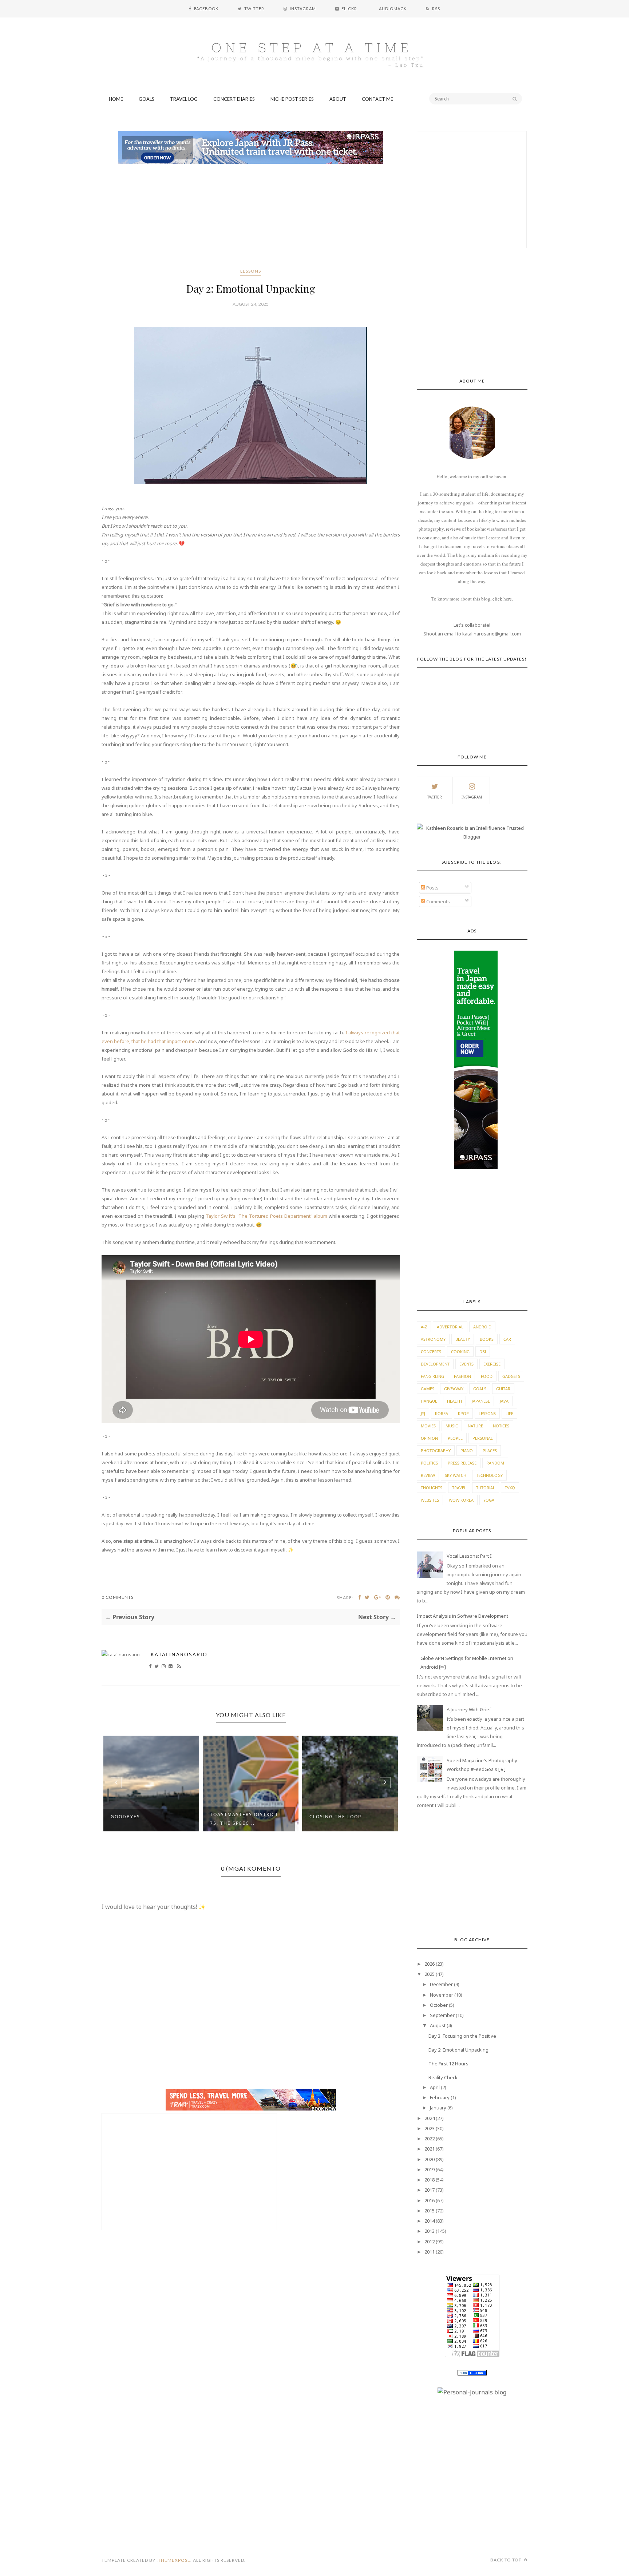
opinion (429, 1438)
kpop (463, 1413)
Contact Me (377, 99)
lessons (251, 271)
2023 (430, 2128)
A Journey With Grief (469, 1709)
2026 (430, 1964)
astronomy (433, 1339)
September (442, 2015)
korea (442, 1413)
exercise (492, 1364)
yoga (489, 1500)
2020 (430, 2159)
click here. (503, 599)
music (452, 1426)
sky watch (456, 1475)
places (490, 1451)
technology (489, 1475)
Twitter (435, 797)
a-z (424, 1327)
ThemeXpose (174, 2560)
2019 (430, 2169)
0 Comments (118, 1597)
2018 (430, 2180)
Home (116, 99)
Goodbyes (125, 1817)
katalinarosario (179, 1654)
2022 (430, 2139)
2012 (430, 2242)
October (439, 2005)
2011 (430, 2252)
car (507, 1339)
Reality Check (443, 2077)
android (482, 1327)
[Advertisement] (251, 217)
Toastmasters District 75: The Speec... (244, 1819)
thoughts (432, 1488)
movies (428, 1426)
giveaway (454, 1389)
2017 (430, 2190)
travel (459, 1488)
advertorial (450, 1327)
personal (483, 1438)
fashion (462, 1376)
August (438, 2025)
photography (436, 1451)
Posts (432, 888)
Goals (147, 99)
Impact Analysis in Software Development (462, 1616)
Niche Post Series (292, 99)
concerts (431, 1352)
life (509, 1413)
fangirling (432, 1376)
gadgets (511, 1376)
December (441, 1984)
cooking (460, 1352)
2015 (430, 2211)
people (455, 1438)
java (504, 1401)
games (428, 1389)
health (454, 1401)
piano (467, 1451)
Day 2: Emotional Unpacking (458, 2050)
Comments (438, 901)
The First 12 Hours (448, 2064)
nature (475, 1426)
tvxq (510, 1488)
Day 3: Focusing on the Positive (462, 2036)
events (466, 1364)
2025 (430, 1974)
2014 (430, 2221)
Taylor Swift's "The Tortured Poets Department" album (266, 1216)
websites (430, 1500)
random (495, 1463)
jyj (423, 1413)
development (435, 1364)
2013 (430, 2231)
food (487, 1376)
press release (462, 1463)
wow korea (461, 1500)
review (428, 1475)
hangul (429, 1401)
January (438, 2108)
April (435, 2087)
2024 (430, 2118)
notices (501, 1426)
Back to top (507, 2560)
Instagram (472, 797)
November (442, 1995)
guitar (503, 1389)
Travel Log (184, 99)
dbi (483, 1352)
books (487, 1339)
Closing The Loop (335, 1817)
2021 (430, 2149)
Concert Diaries (234, 99)
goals (480, 1389)
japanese (481, 1401)
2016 (430, 2200)
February (440, 2097)
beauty (463, 1339)
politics (429, 1463)
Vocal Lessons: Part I (469, 1556)
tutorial (486, 1488)
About (338, 99)
